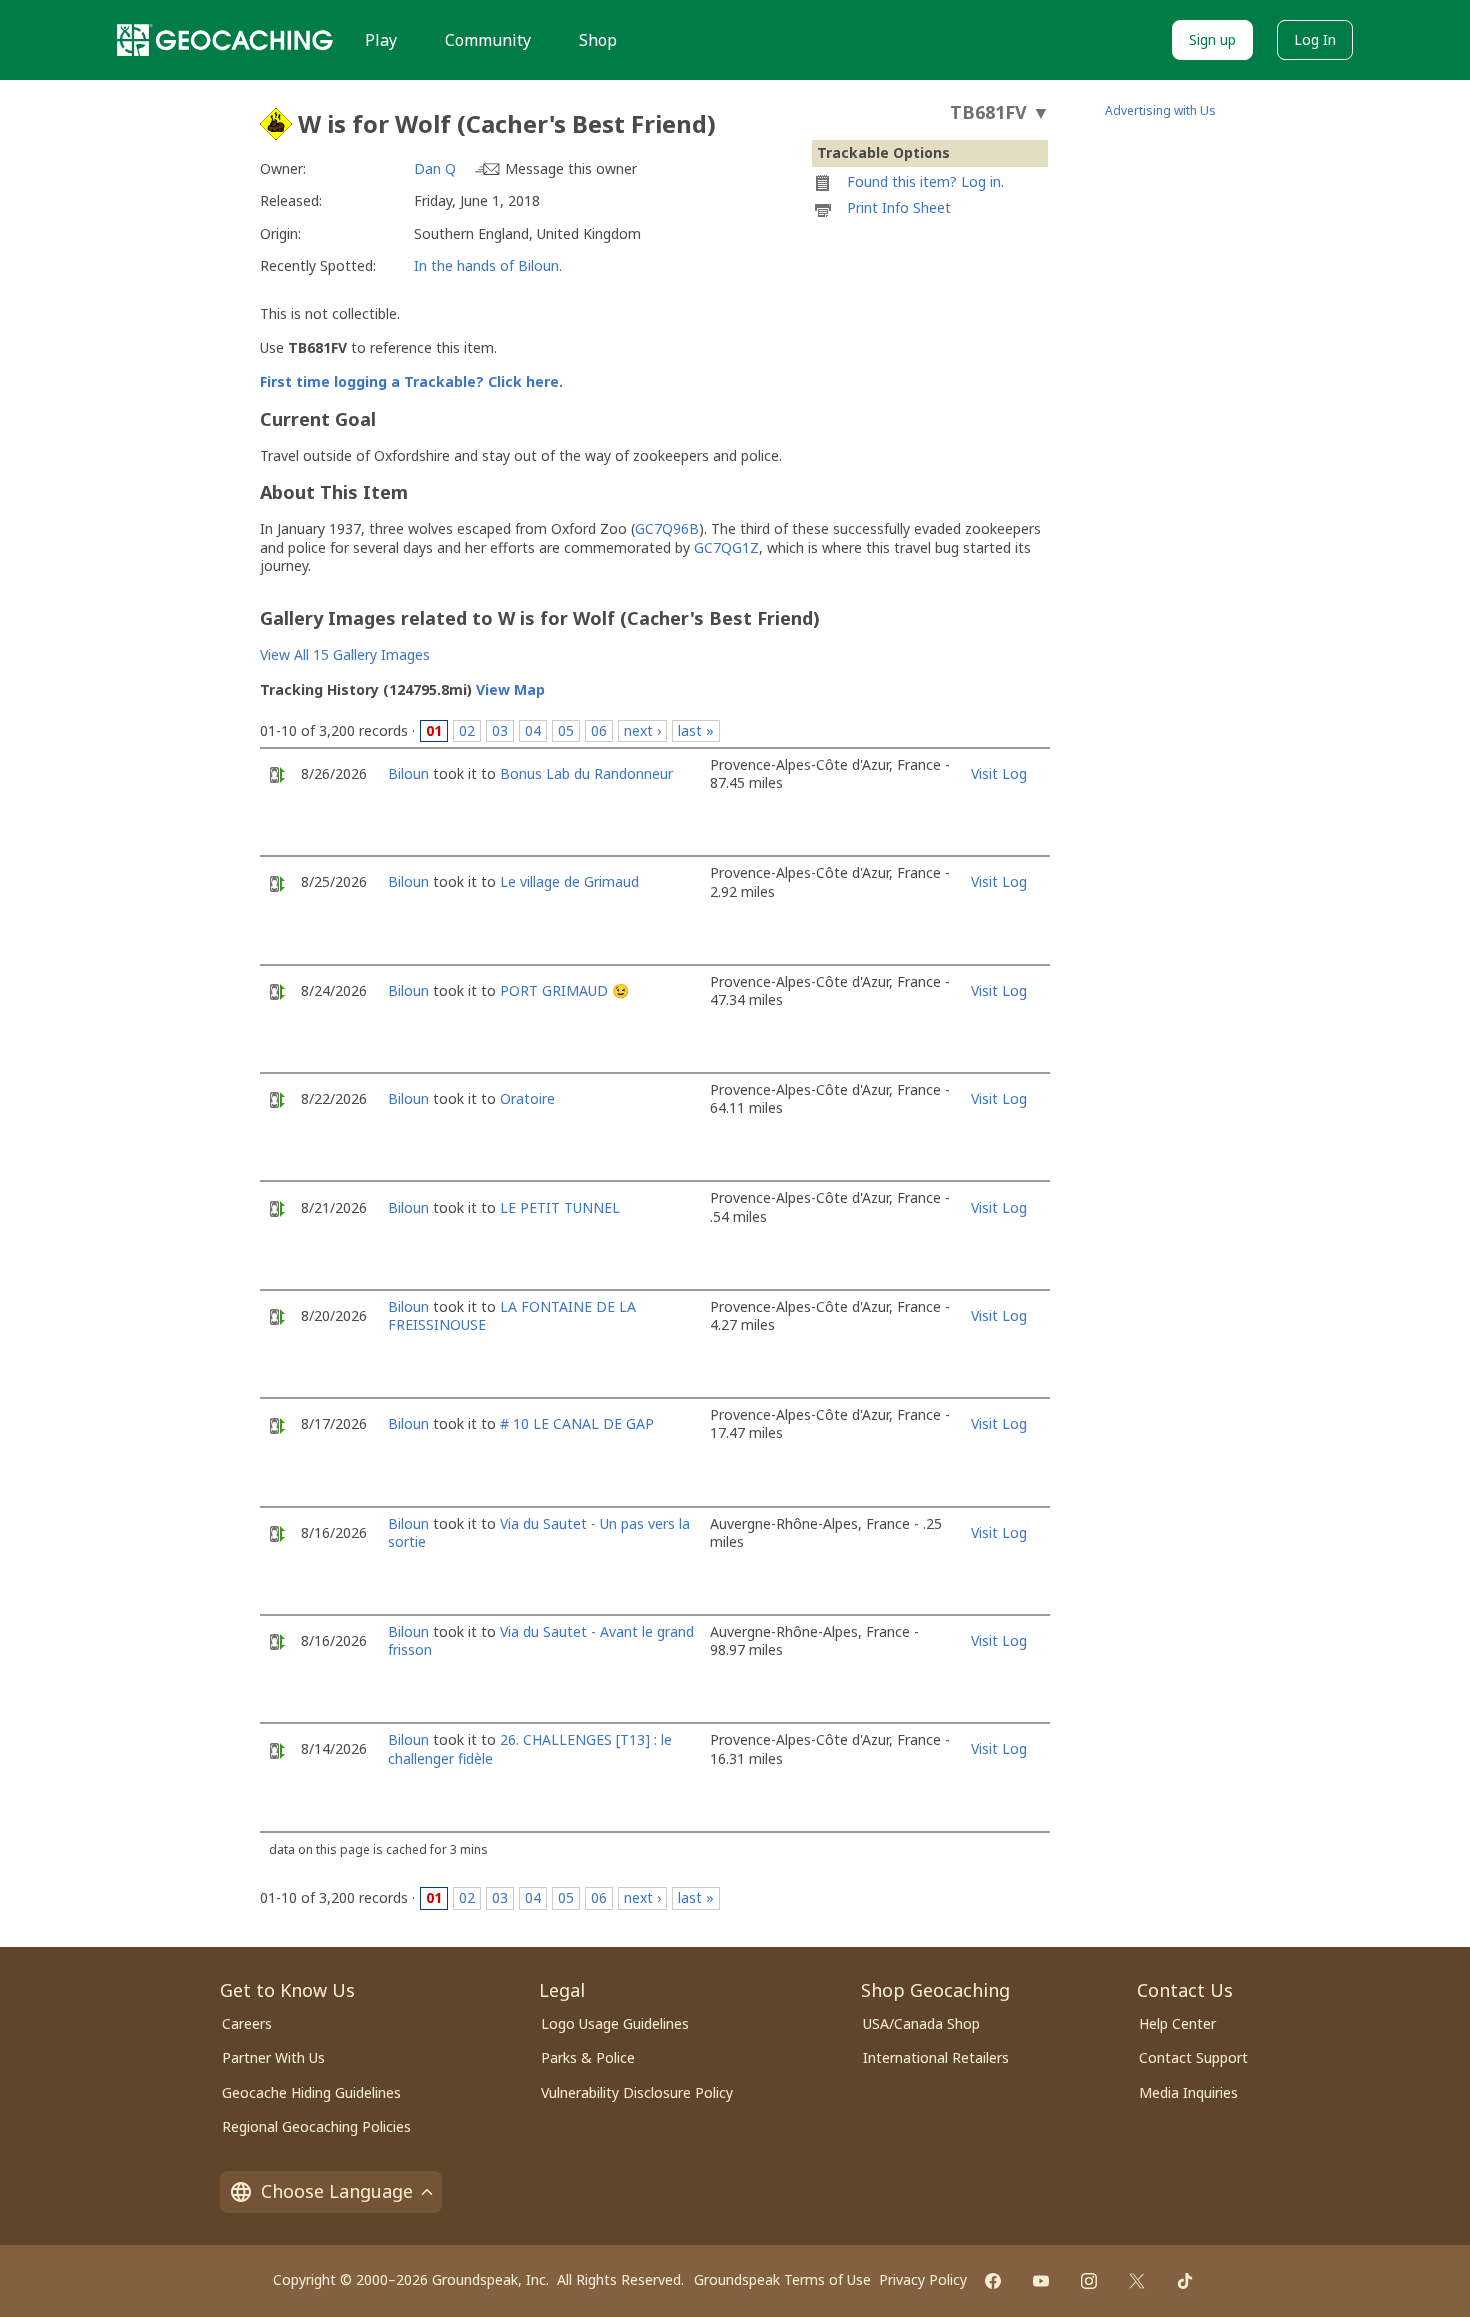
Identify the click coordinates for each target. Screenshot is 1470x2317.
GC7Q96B (667, 528)
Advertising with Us (1160, 110)
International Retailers (936, 2057)
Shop (598, 40)
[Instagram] (1089, 2281)
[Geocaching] (225, 40)
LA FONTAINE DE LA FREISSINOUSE (512, 1315)
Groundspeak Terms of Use (782, 2279)
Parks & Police (588, 2057)
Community (488, 40)
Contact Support (1193, 2057)
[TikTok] (1185, 2281)
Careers (247, 2023)
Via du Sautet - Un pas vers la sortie (539, 1532)
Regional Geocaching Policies (316, 2126)
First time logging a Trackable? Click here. (411, 381)
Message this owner (571, 168)
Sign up (1212, 39)
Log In (1315, 39)
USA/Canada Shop (921, 2023)
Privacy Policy (923, 2279)
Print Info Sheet (899, 207)
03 (500, 730)
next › (642, 730)
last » (696, 730)
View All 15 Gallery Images (345, 654)
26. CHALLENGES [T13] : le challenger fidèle (530, 1748)
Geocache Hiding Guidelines (311, 2092)
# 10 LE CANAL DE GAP (577, 1423)
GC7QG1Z (726, 547)
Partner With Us (273, 2057)
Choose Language (337, 2191)
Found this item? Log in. (925, 181)
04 (533, 730)
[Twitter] (1137, 2281)
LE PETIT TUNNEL (560, 1207)
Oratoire (527, 1098)
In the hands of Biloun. (488, 265)
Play (381, 40)
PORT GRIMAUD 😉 (564, 990)
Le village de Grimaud (569, 881)
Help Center (1177, 2023)
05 (566, 730)
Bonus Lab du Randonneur (586, 773)
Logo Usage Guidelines (615, 2023)
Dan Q (435, 168)
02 (467, 730)
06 (599, 730)
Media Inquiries (1188, 2092)
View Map (510, 689)
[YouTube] (1041, 2281)
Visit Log (999, 773)
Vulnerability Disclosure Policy (637, 2092)
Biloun (408, 773)
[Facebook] (993, 2281)
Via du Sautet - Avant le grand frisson (541, 1640)
